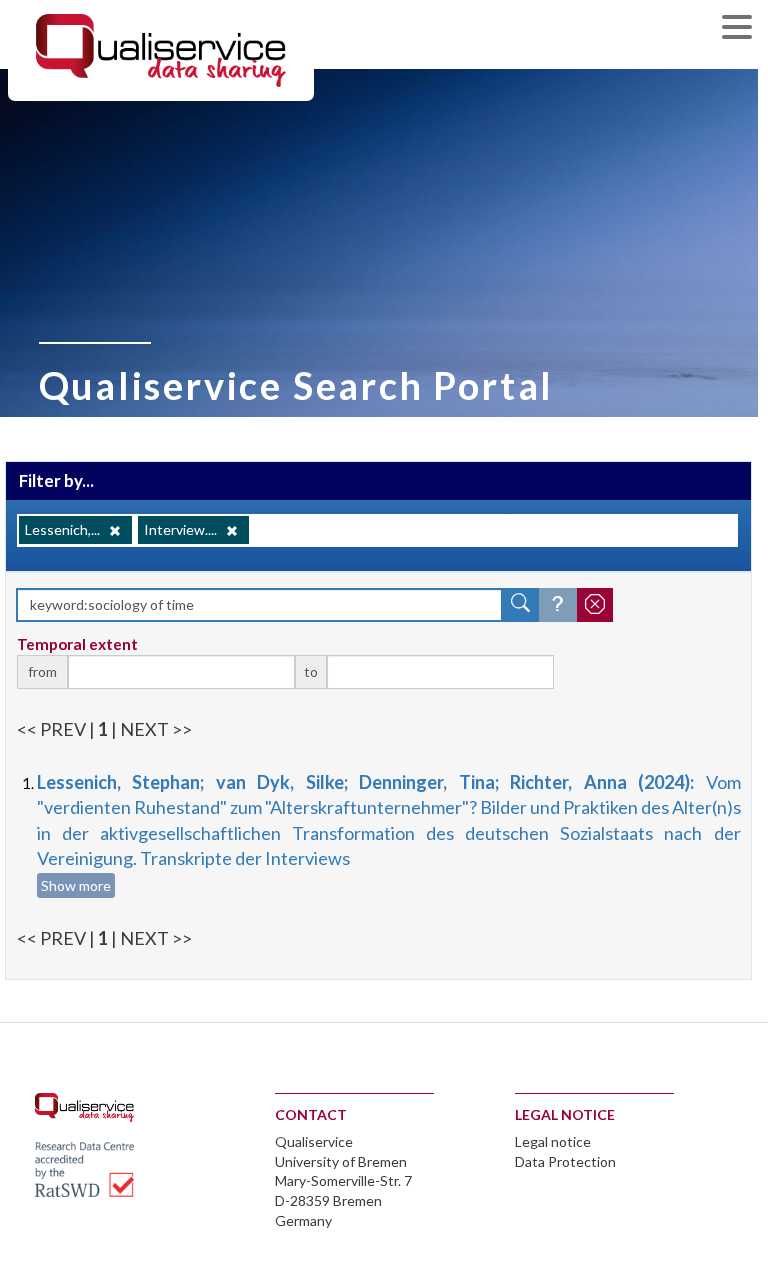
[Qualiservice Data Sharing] (161, 49)
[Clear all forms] (595, 605)
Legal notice (553, 1141)
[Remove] (115, 531)
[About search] (558, 605)
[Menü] (742, 29)
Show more (76, 885)
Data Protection (565, 1161)
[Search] (521, 605)
